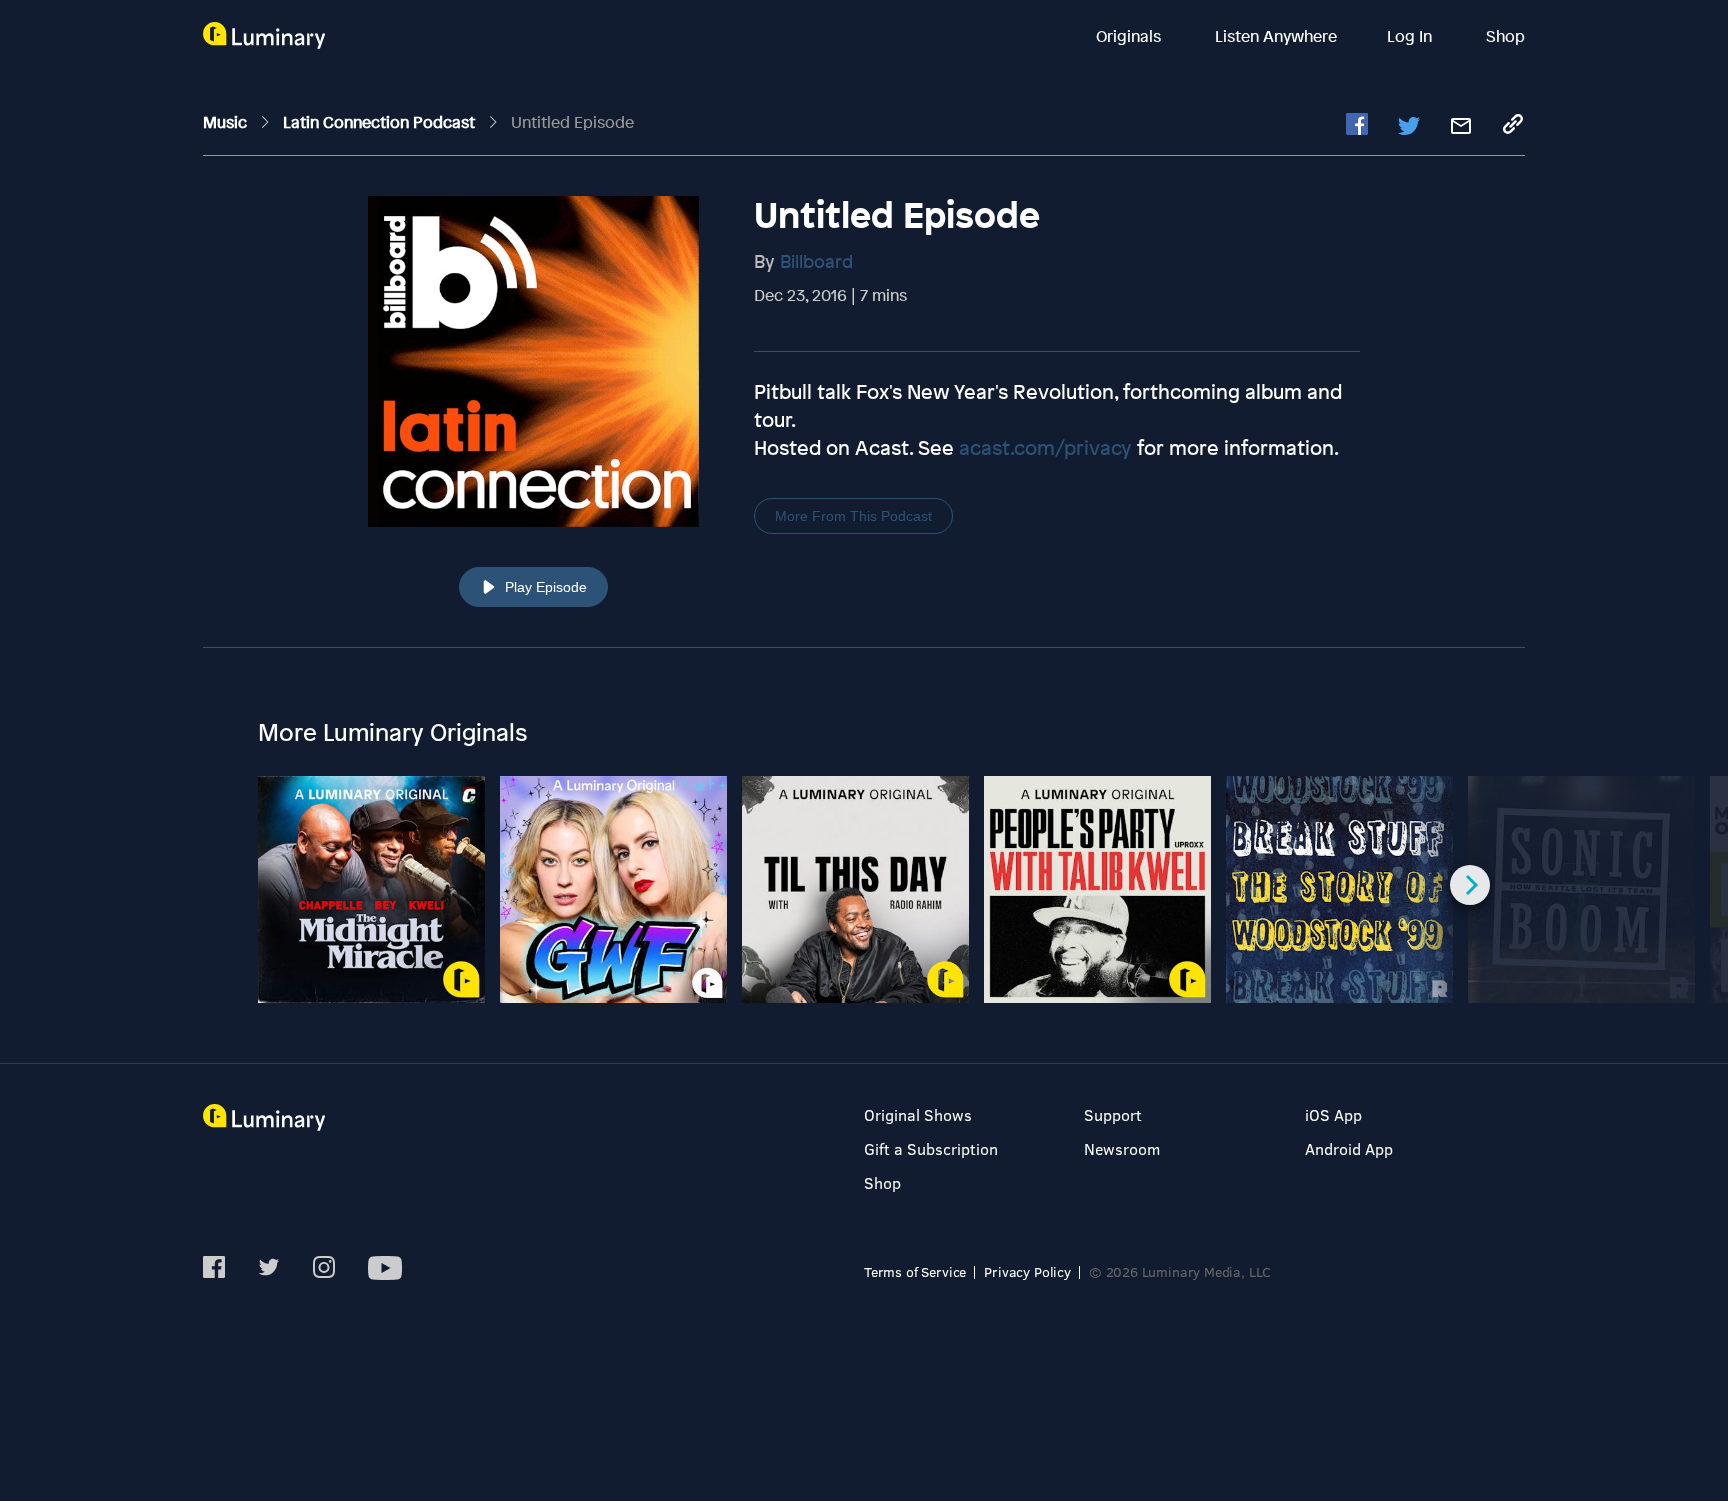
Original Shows (918, 1114)
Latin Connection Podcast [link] (381, 122)
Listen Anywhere (1276, 36)
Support (1113, 1114)
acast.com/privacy (1045, 447)
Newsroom (1122, 1148)
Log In (1411, 36)
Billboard (816, 261)
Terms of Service (915, 1271)
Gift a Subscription (931, 1148)
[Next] (1470, 885)
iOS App (1333, 1114)
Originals (1130, 36)
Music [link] (227, 122)
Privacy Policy (1027, 1271)
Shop (1505, 36)
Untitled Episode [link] (572, 122)
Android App (1349, 1148)
